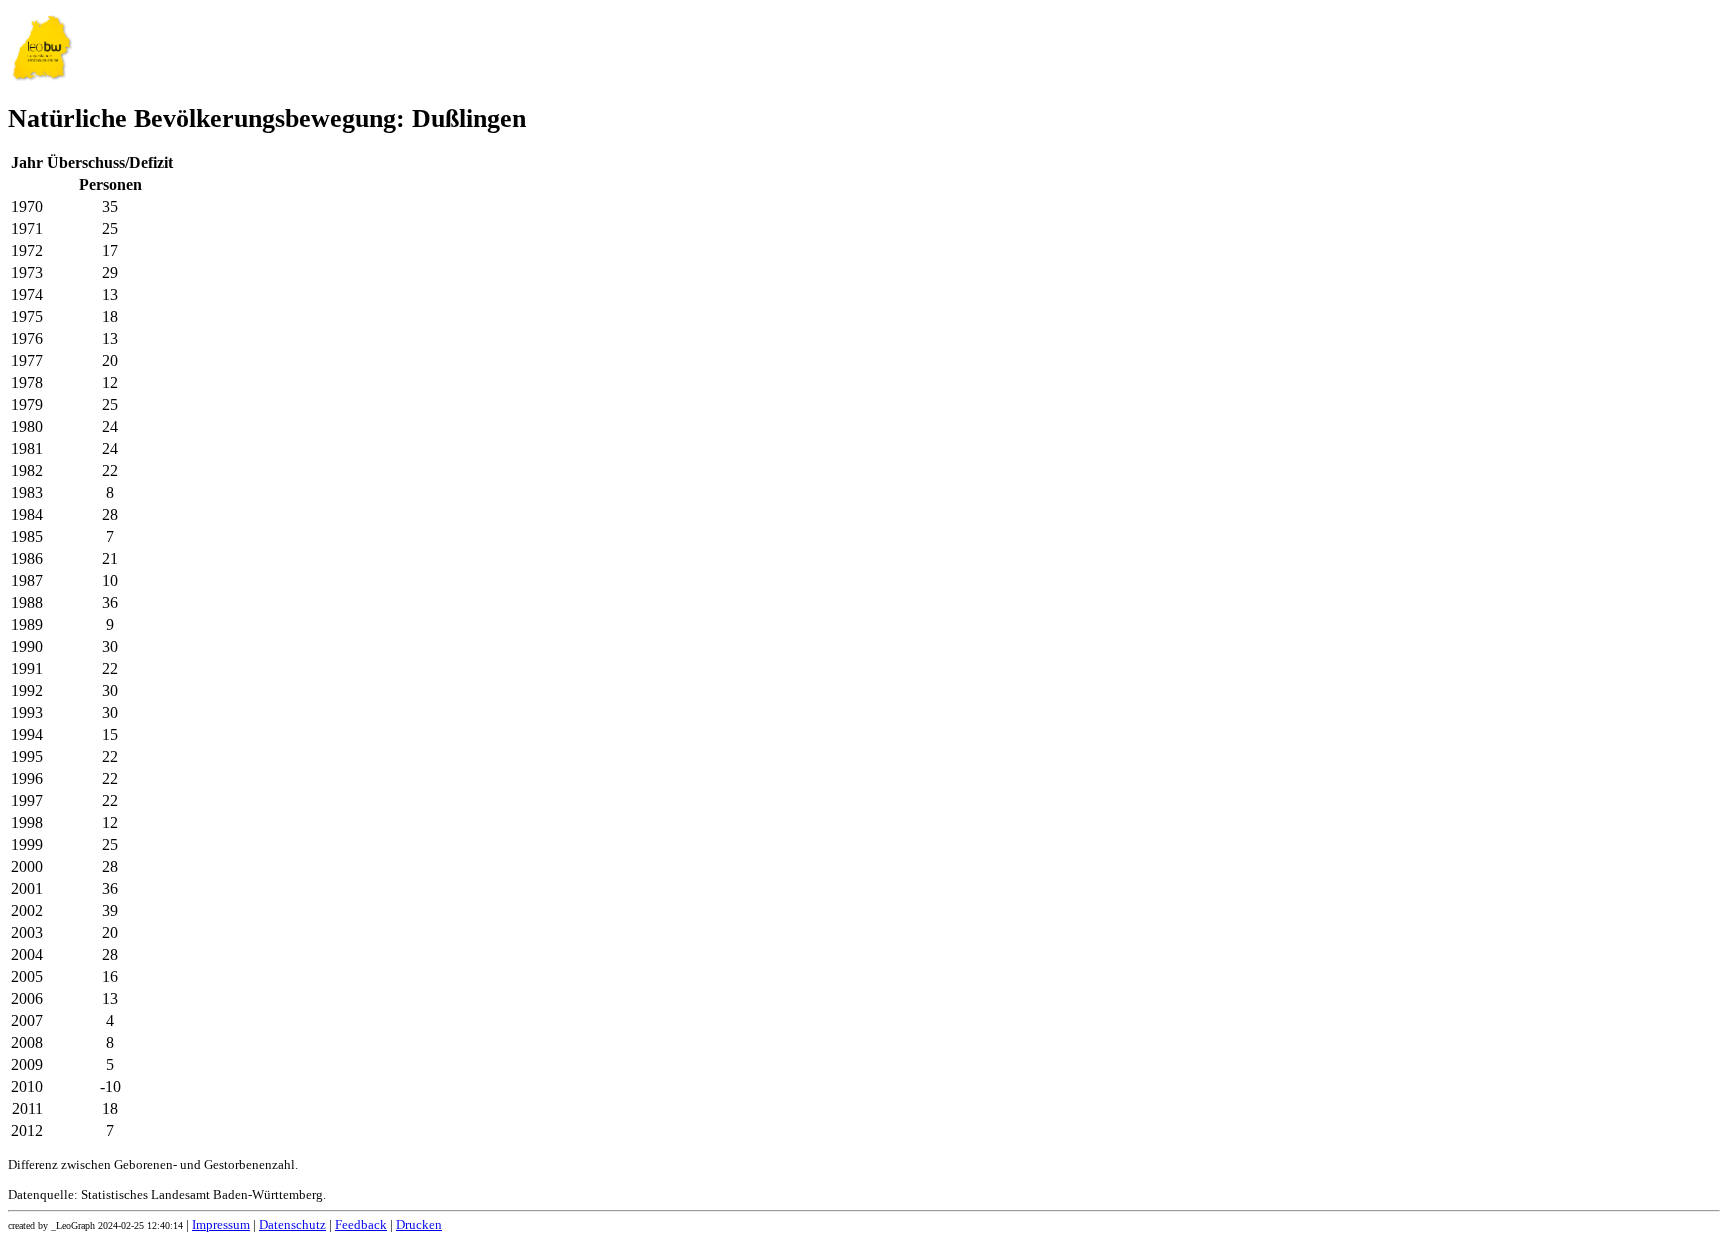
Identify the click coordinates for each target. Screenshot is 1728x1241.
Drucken (419, 1225)
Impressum (221, 1225)
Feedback (361, 1225)
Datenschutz (292, 1225)
